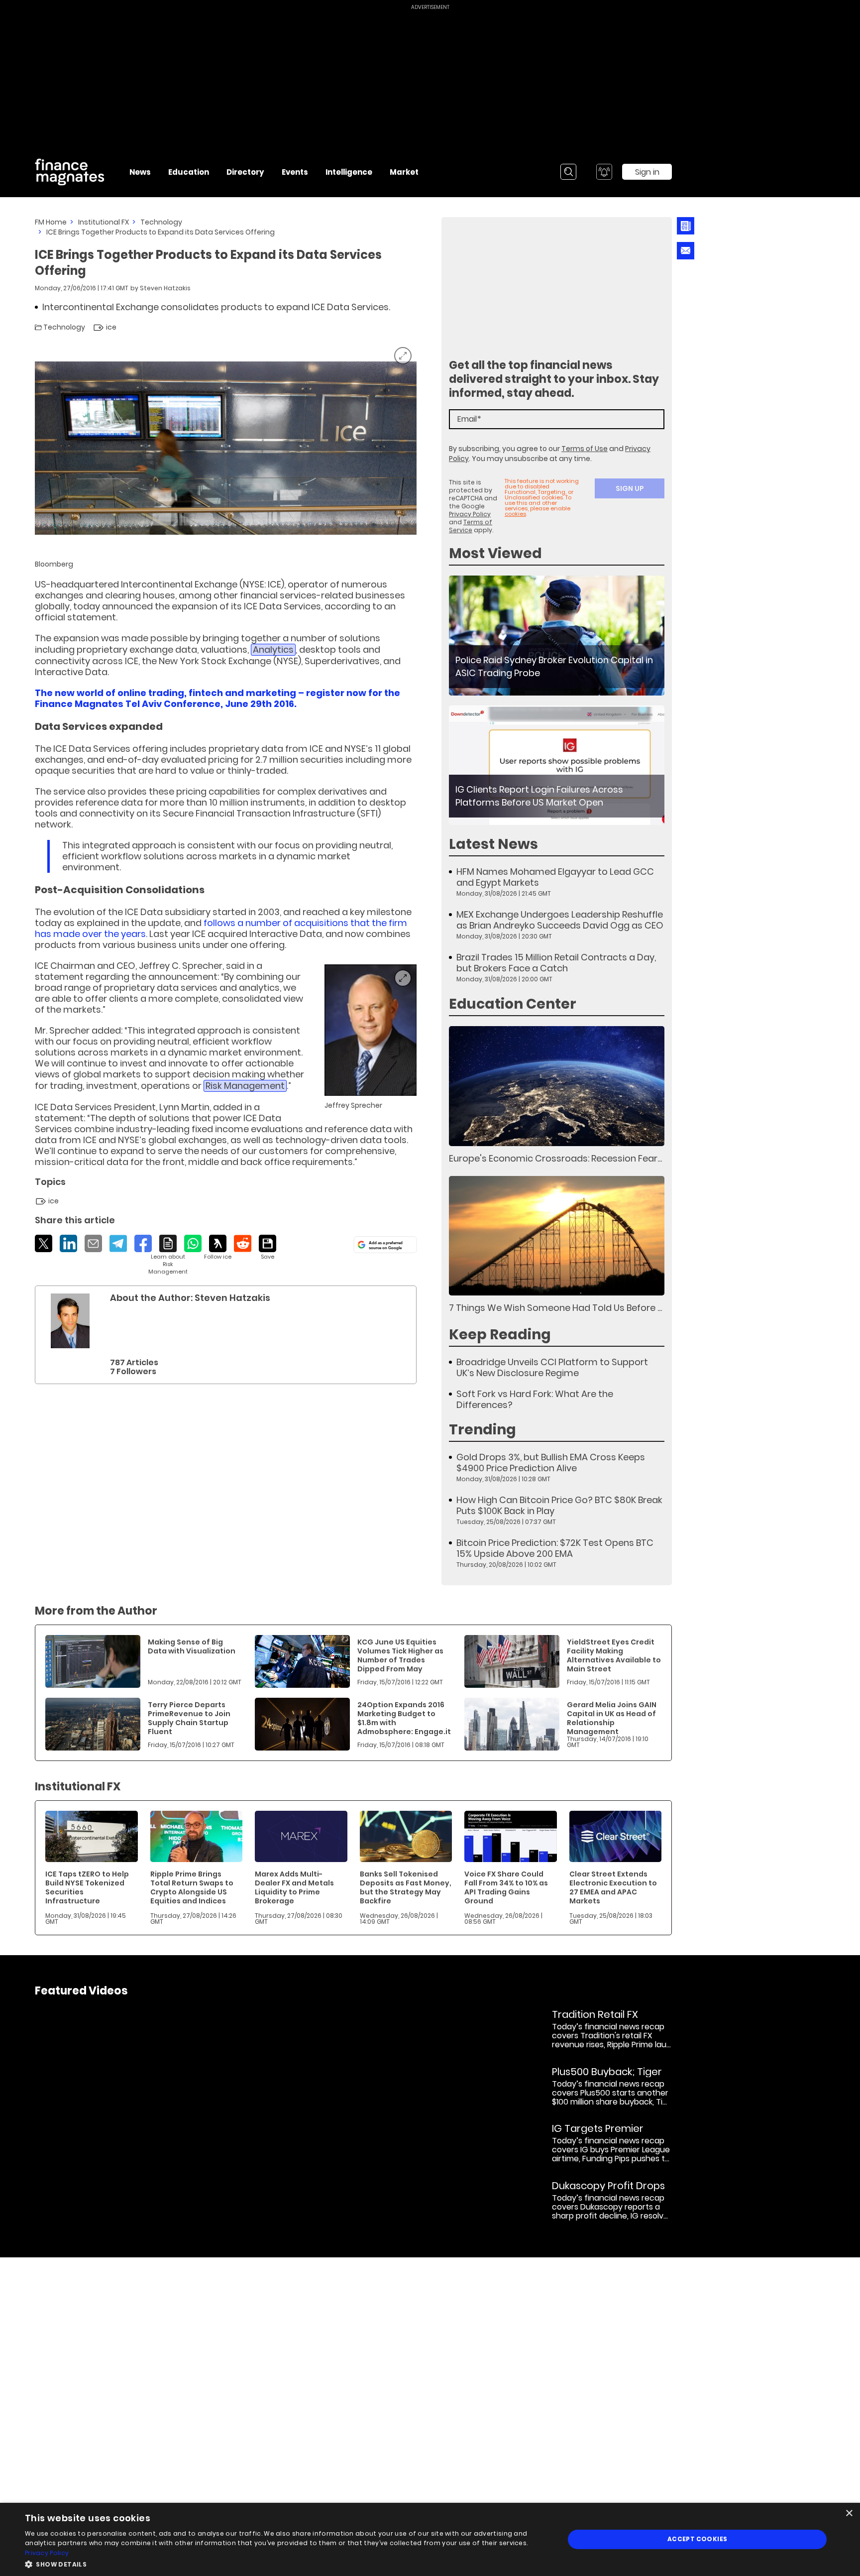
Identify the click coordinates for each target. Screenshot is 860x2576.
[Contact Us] (686, 251)
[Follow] (218, 1248)
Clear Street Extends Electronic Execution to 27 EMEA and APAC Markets (613, 1887)
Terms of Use (585, 449)
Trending (483, 1430)
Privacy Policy (470, 514)
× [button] (849, 2514)
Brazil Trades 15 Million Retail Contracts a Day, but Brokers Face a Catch (556, 963)
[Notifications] (604, 172)
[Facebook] (143, 1243)
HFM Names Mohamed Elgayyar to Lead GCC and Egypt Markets (555, 877)
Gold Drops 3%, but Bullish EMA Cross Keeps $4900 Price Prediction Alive (551, 1463)
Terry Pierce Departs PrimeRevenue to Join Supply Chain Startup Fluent (189, 1718)
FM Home (51, 222)
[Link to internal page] (70, 1321)
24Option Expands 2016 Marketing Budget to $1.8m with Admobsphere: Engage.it (404, 1718)
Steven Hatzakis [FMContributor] (165, 288)
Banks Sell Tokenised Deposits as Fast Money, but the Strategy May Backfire (406, 1887)
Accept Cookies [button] (698, 2539)
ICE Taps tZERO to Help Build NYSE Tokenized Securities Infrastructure (87, 1887)
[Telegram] (118, 1243)
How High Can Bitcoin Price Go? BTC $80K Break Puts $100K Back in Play (559, 1506)
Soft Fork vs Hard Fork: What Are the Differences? (535, 1400)
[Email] (93, 1243)
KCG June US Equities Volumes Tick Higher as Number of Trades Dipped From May (400, 1655)
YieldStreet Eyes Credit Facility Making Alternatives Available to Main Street (614, 1655)
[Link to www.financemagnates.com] (557, 636)
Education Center (513, 1004)
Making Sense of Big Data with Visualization (192, 1646)
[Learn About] (168, 1255)
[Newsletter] (686, 226)
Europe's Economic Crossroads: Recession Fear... (555, 1158)
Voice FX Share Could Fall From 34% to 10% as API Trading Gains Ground (506, 1887)
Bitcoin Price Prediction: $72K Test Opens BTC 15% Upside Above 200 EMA (555, 1548)
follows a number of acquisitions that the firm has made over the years (221, 928)
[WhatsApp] (193, 1243)
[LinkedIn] (68, 1243)
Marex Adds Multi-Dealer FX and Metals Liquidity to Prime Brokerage (294, 1887)
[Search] (568, 172)
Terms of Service (471, 526)
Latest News (493, 844)
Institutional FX (104, 222)
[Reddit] (243, 1243)
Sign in (647, 172)
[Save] (268, 1248)
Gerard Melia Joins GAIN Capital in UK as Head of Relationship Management (612, 1718)
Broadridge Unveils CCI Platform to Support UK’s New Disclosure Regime (552, 1368)
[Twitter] (44, 1243)
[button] (287, 2563)
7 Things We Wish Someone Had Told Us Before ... (555, 1308)
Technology (161, 222)
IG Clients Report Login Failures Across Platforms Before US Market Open (539, 796)
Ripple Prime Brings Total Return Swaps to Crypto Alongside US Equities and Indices (192, 1887)
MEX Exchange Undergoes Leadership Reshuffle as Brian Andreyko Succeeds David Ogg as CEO (560, 920)
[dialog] (430, 2539)
